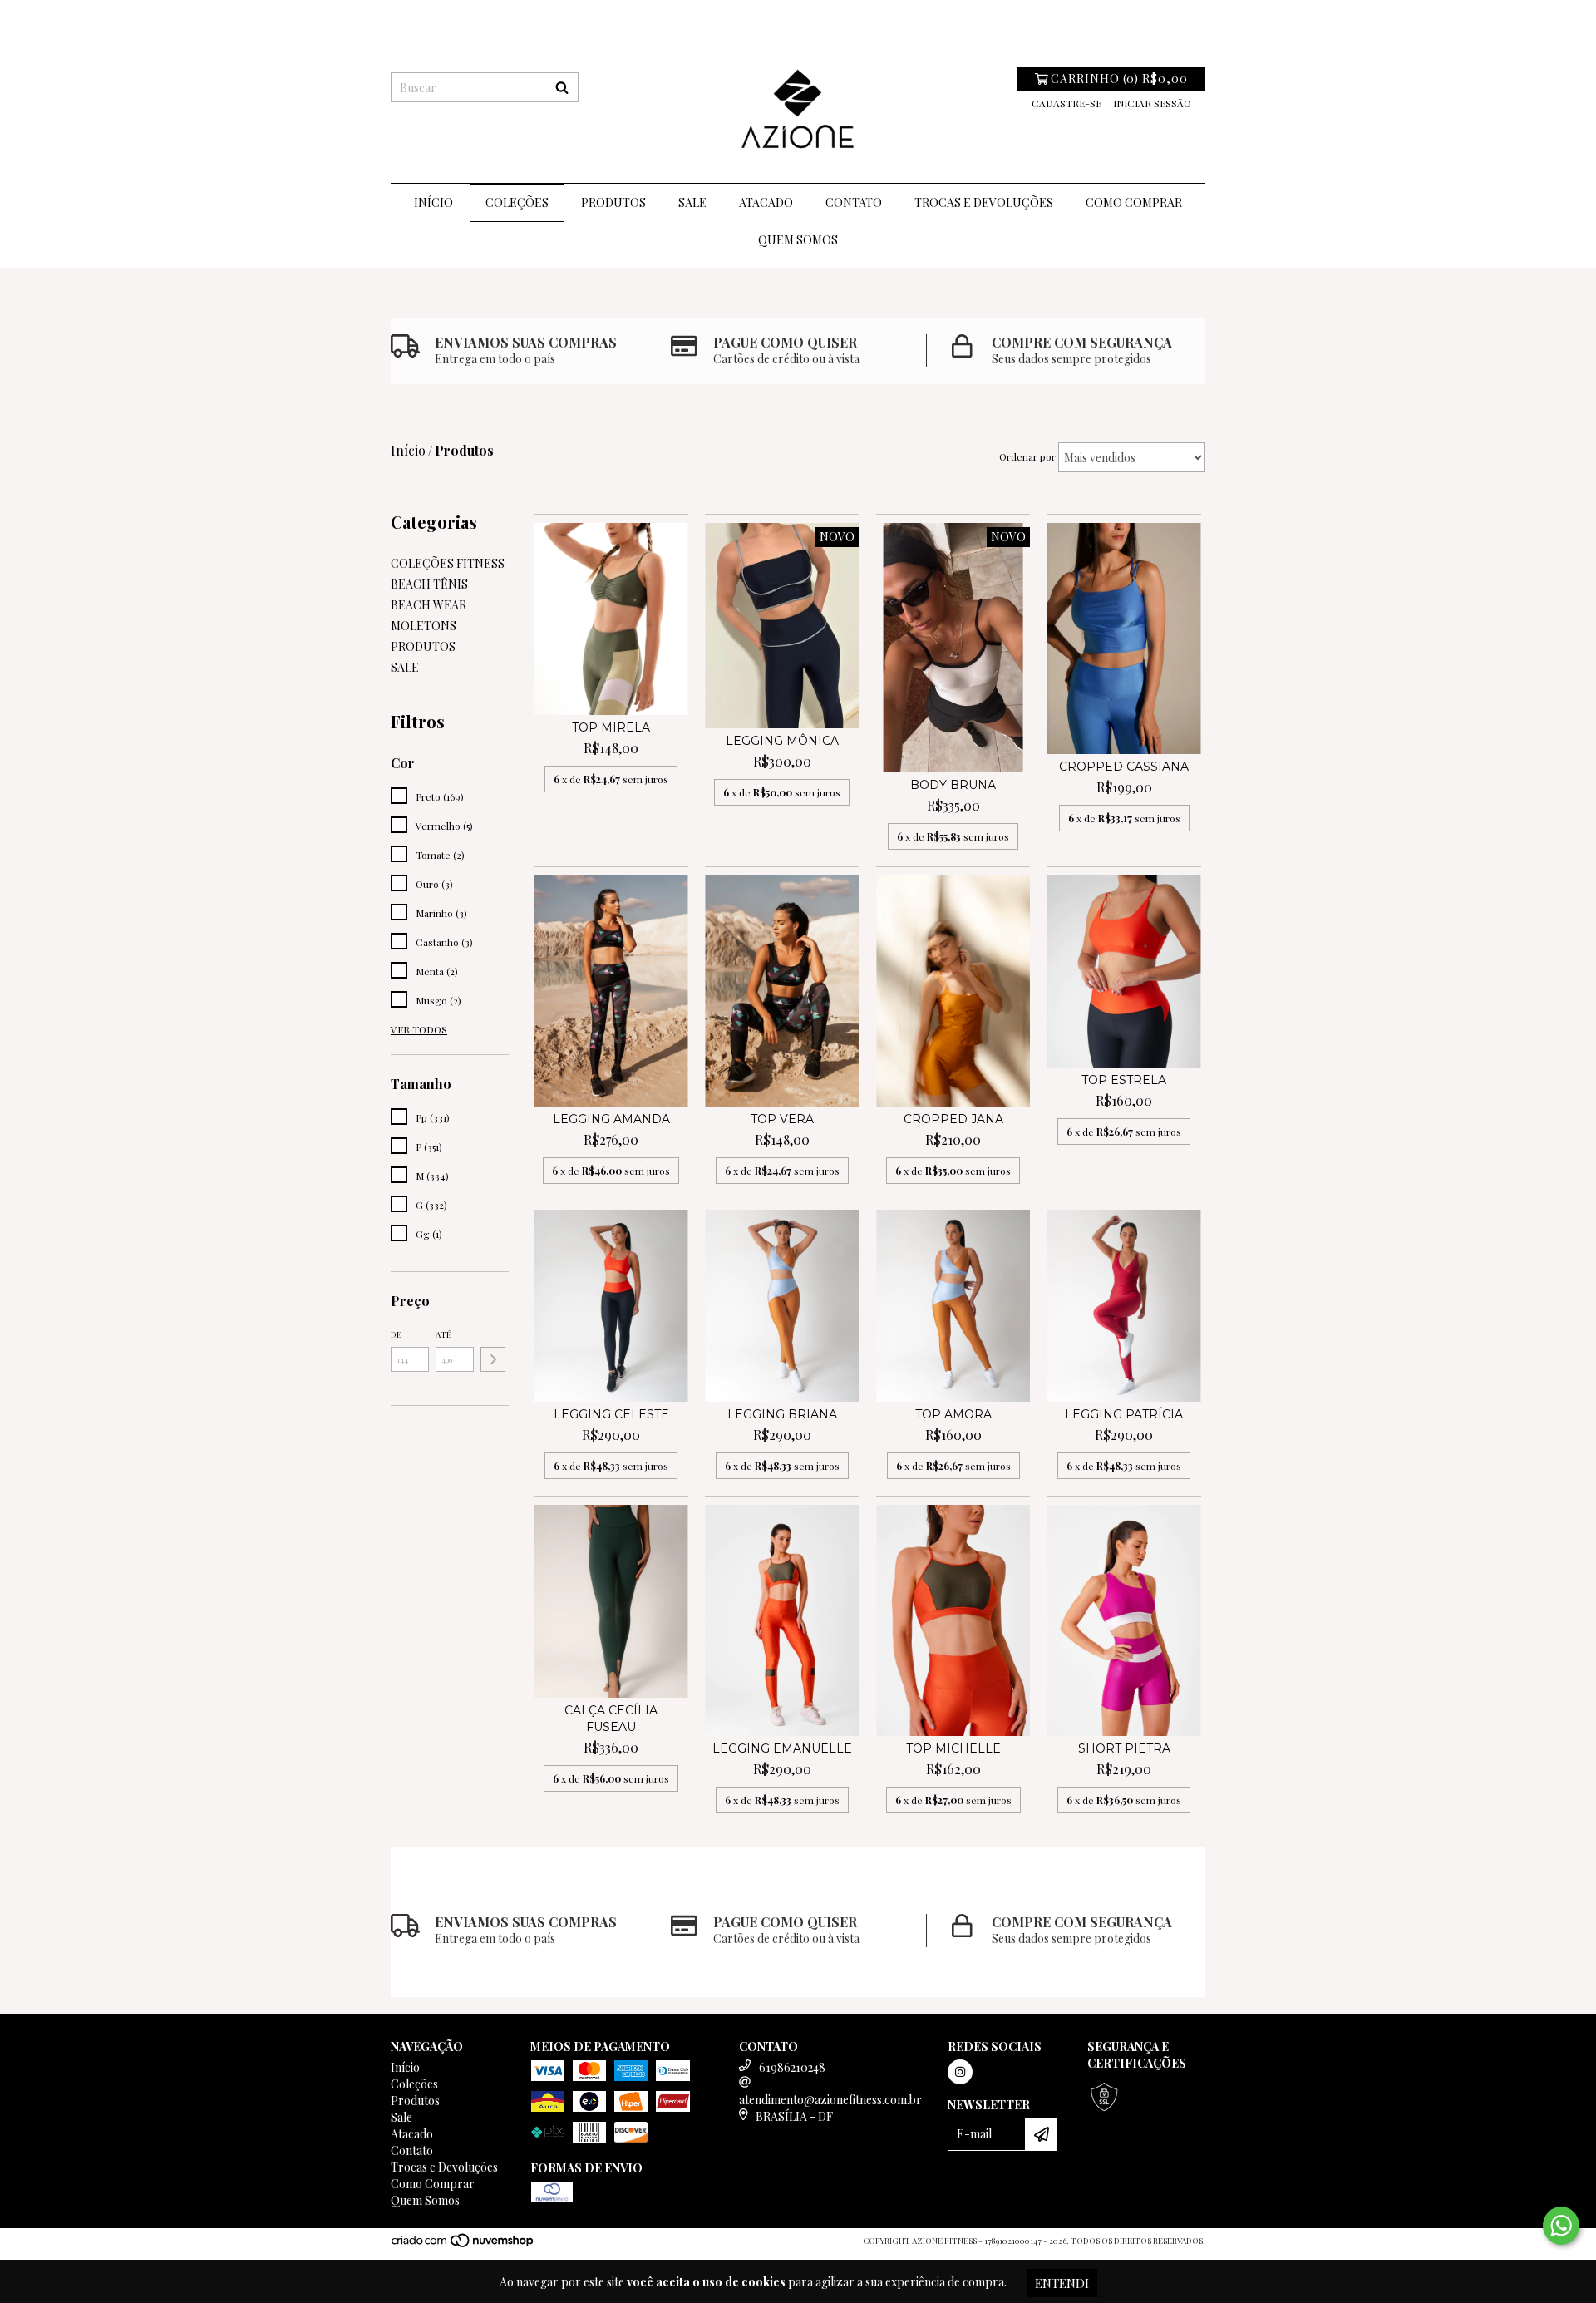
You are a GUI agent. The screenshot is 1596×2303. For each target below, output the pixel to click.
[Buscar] (562, 87)
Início (433, 202)
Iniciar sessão (1152, 103)
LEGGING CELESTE (611, 1414)
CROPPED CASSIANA (1124, 767)
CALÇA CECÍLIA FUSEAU (611, 1719)
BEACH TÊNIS (429, 584)
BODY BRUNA (953, 785)
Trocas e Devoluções (984, 202)
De (396, 1334)
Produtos (613, 202)
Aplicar (493, 1359)
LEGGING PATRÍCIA (1124, 1414)
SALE (405, 667)
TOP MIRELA (611, 727)
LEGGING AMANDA (611, 1119)
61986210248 (792, 2067)
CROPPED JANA (953, 1119)
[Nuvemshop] (463, 2245)
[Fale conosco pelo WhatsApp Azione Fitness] (1561, 2226)
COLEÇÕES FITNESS (448, 563)
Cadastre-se (1066, 103)
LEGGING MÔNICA (782, 741)
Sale (692, 202)
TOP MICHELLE (953, 1748)
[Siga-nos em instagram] (960, 2072)
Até (443, 1334)
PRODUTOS (423, 646)
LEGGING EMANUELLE (782, 1748)
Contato (854, 202)
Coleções (517, 202)
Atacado (766, 202)
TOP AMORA (953, 1414)
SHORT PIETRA (1124, 1748)
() (1119, 79)
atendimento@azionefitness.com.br (830, 2100)
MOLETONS (424, 626)
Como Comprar (1134, 202)
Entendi (1062, 2283)
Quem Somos (798, 240)
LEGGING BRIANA (782, 1414)
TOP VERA (782, 1119)
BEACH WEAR (429, 605)
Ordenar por (1027, 456)
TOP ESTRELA (1124, 1080)
